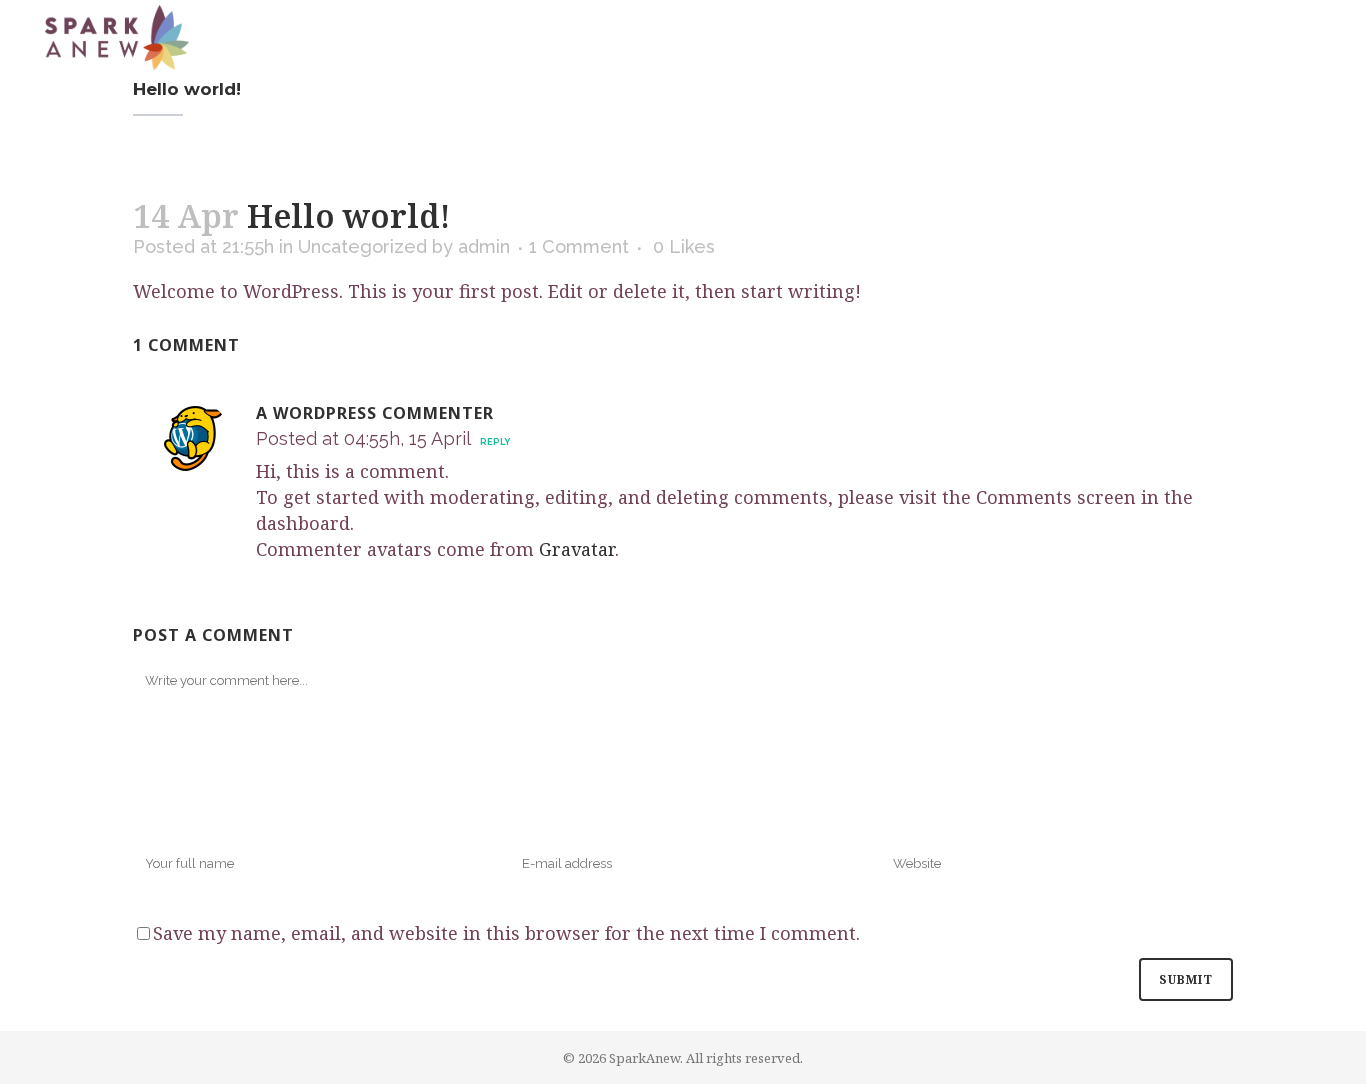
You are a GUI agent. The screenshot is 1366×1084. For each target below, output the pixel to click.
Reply (495, 442)
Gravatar (577, 549)
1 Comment (579, 246)
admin (484, 246)
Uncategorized (362, 246)
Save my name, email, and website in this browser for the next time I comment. (506, 933)
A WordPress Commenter (375, 413)
